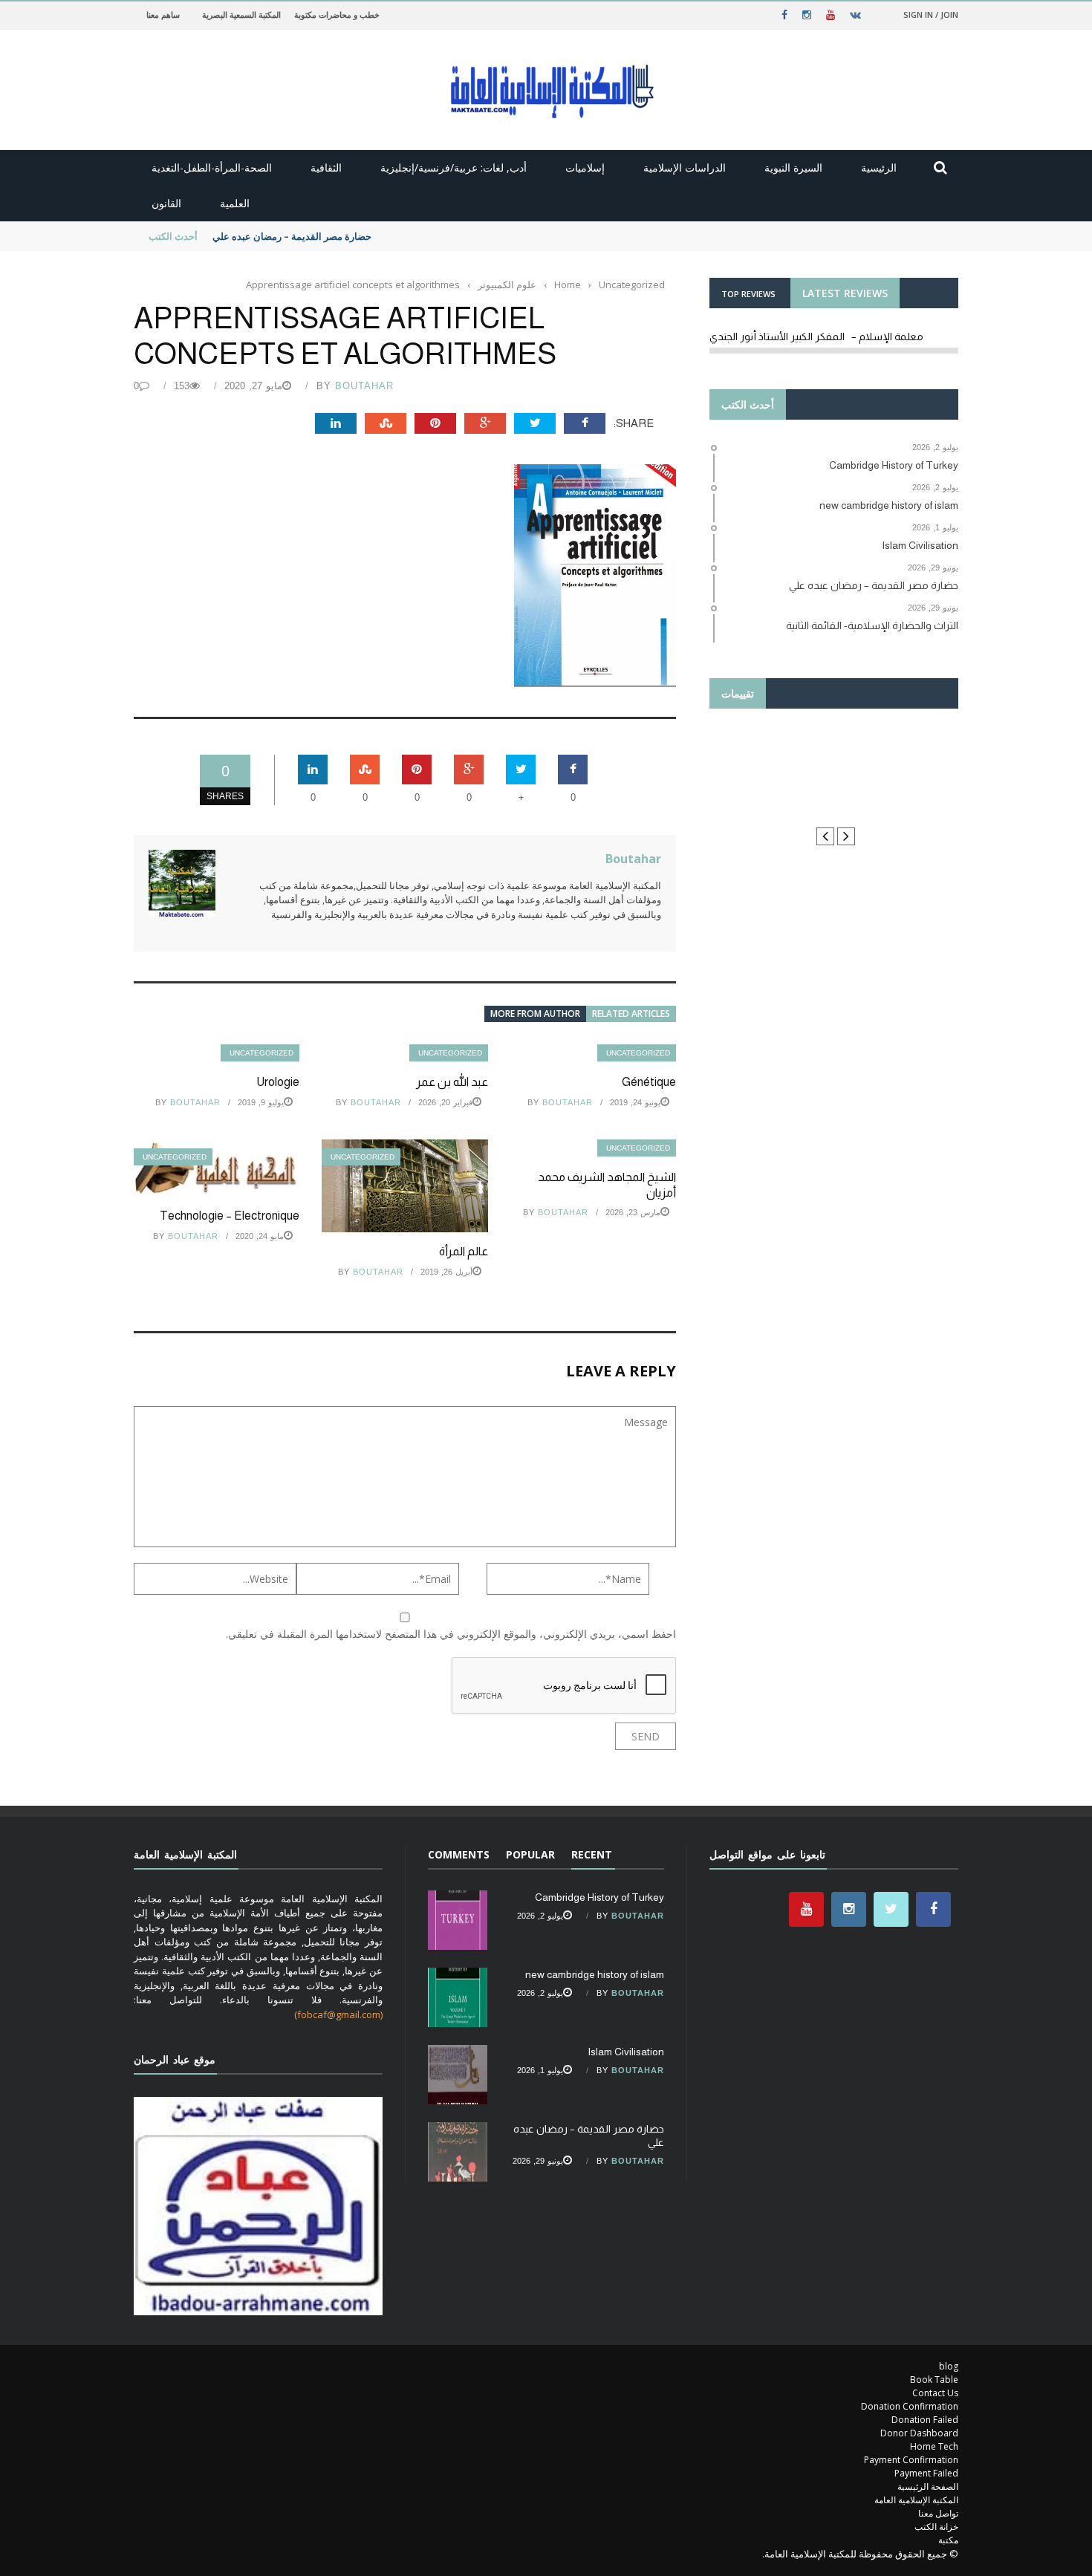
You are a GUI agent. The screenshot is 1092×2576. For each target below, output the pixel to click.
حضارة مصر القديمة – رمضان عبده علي (292, 236)
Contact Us (935, 2393)
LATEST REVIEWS (845, 293)
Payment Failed (926, 2473)
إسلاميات (585, 167)
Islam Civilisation (626, 2052)
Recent (592, 1854)
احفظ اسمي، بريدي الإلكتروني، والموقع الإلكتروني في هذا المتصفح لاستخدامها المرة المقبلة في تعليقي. (451, 1634)
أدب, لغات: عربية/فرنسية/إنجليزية (454, 167)
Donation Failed (925, 2420)
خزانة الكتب (936, 2527)
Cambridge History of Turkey (599, 1897)
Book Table (934, 2380)
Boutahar (364, 386)
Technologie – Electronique (230, 1216)
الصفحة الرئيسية (928, 2486)
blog (949, 2366)
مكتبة (948, 2540)
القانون (166, 203)
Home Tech (934, 2446)
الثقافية (326, 167)
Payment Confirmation (911, 2460)
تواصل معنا (938, 2513)
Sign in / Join (931, 14)
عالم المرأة (464, 1251)
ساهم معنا (163, 14)
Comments (459, 1854)
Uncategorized (261, 1053)
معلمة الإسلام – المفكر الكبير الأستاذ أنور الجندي (816, 336)
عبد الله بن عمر (452, 1082)
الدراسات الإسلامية (685, 167)
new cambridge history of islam (595, 1974)
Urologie (278, 1082)
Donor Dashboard (919, 2433)
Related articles (631, 1014)
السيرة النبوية (793, 167)
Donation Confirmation (910, 2406)
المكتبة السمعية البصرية (241, 14)
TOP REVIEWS (748, 294)
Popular (530, 1854)
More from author (535, 1014)
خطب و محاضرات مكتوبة (337, 14)
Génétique (649, 1082)
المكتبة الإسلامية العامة (916, 2500)
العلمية (235, 203)
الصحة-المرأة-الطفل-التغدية (212, 167)
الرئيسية (879, 167)
